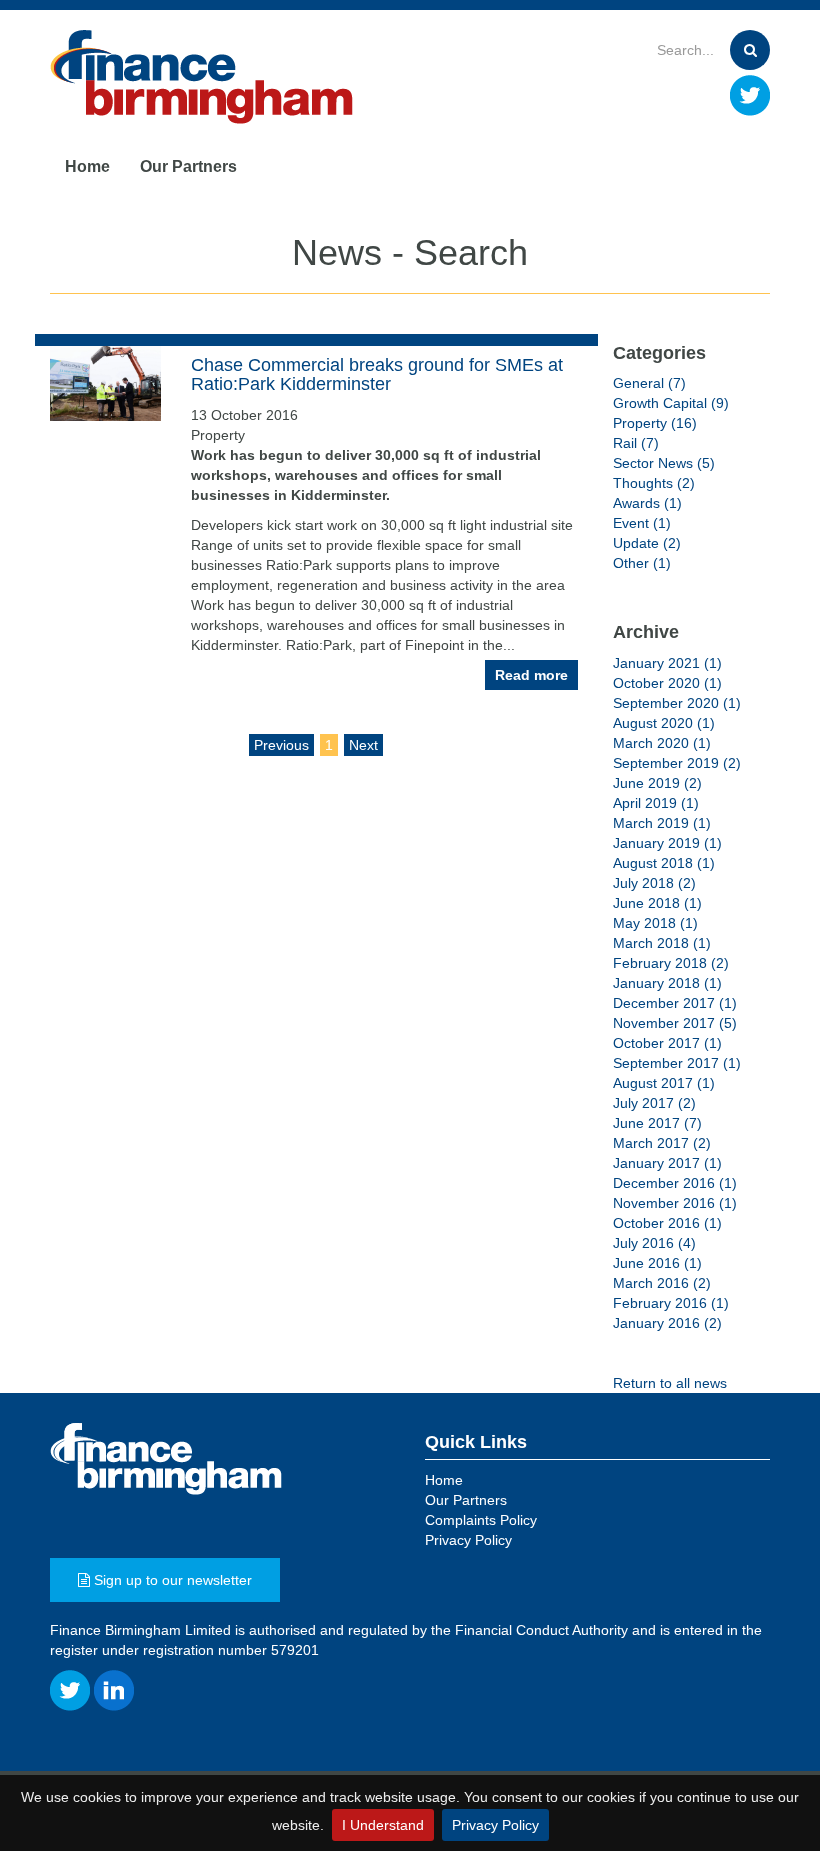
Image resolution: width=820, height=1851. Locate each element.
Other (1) (642, 563)
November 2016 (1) (675, 1203)
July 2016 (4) (654, 1243)
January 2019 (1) (667, 843)
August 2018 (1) (664, 863)
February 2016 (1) (671, 1303)
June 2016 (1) (657, 1263)
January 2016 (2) (667, 1323)
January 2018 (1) (667, 983)
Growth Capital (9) (671, 403)
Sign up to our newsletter (171, 1580)
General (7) (649, 383)
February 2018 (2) (671, 963)
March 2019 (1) (662, 823)
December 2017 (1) (675, 1003)
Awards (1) (647, 503)
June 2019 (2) (657, 783)
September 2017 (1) (677, 1063)
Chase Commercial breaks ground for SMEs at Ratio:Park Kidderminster (377, 375)
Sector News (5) (664, 463)
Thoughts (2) (654, 483)
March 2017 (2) (662, 1143)
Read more (531, 675)
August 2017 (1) (664, 1083)
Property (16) (655, 423)
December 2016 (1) (675, 1183)
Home (87, 166)
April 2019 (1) (656, 803)
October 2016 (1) (667, 1223)
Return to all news (670, 1383)
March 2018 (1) (662, 943)
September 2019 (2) (677, 763)
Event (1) (642, 523)
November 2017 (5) (675, 1023)
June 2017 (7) (657, 1123)
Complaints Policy (481, 1520)
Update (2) (647, 543)
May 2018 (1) (655, 923)
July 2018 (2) (654, 883)
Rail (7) (636, 443)
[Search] (750, 50)
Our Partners (188, 166)
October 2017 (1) (667, 1043)
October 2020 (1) (667, 683)
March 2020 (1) (662, 743)
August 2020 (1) (664, 723)
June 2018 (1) (657, 903)
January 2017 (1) (667, 1163)
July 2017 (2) (654, 1103)
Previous (281, 745)
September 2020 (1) (677, 703)
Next (363, 745)
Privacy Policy (495, 1825)
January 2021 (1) (667, 663)
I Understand (383, 1825)
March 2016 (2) (662, 1283)
